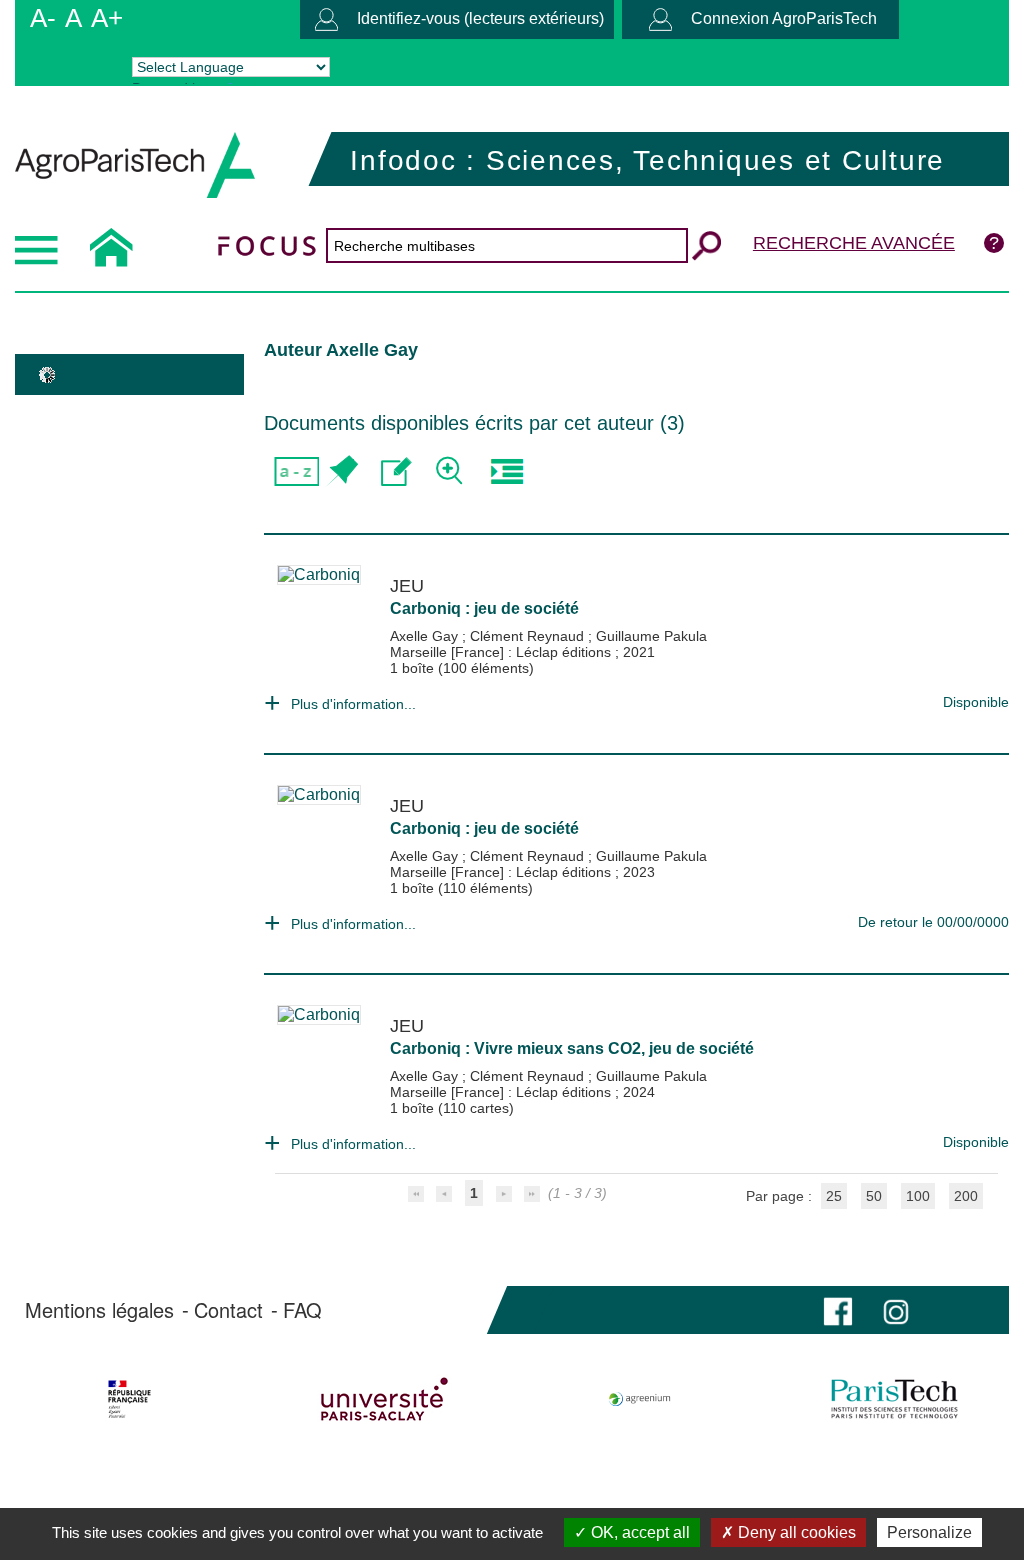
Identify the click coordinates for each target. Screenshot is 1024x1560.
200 (966, 1196)
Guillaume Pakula (651, 636)
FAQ (302, 1310)
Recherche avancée (854, 243)
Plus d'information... (353, 704)
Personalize (929, 1532)
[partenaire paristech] (894, 1399)
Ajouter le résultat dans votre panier (341, 471)
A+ (107, 18)
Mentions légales (99, 1310)
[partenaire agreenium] (640, 1399)
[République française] (130, 1399)
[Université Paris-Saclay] (385, 1399)
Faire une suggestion (396, 471)
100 (918, 1196)
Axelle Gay (426, 636)
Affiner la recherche (451, 471)
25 (834, 1196)
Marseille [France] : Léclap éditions (502, 652)
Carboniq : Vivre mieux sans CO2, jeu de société (572, 1048)
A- (43, 18)
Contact (228, 1310)
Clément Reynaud (529, 636)
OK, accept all (638, 1532)
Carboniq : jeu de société (484, 608)
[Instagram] (896, 1309)
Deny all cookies (795, 1532)
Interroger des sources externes (506, 471)
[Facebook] (838, 1309)
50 (874, 1196)
